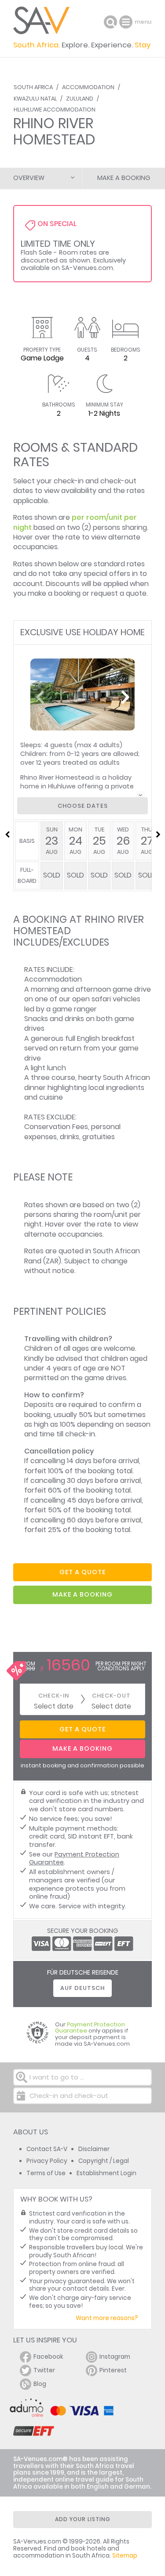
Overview (29, 178)
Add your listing (83, 2519)
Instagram (115, 2357)
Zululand (80, 99)
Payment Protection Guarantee (74, 1858)
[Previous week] (7, 835)
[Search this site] (110, 22)
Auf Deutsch (82, 1988)
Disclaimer (94, 2149)
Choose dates (83, 806)
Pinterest (113, 2370)
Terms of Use (46, 2173)
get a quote (82, 1572)
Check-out (111, 1696)
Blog (40, 2384)
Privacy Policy (47, 2161)
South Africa (33, 87)
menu (127, 22)
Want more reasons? (107, 2318)
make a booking (82, 1594)
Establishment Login (106, 2173)
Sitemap (125, 2556)
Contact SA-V (47, 2149)
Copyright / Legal (104, 2161)
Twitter (44, 2370)
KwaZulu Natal (35, 99)
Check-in (54, 1696)
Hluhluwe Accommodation (55, 110)
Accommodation (88, 87)
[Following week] (158, 835)
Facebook (48, 2357)
